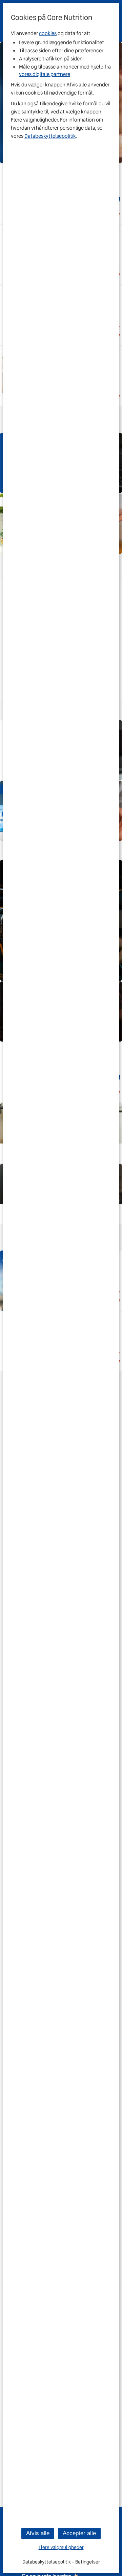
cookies (48, 33)
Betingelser (88, 2562)
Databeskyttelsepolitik (50, 136)
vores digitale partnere (45, 74)
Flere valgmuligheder (61, 2547)
